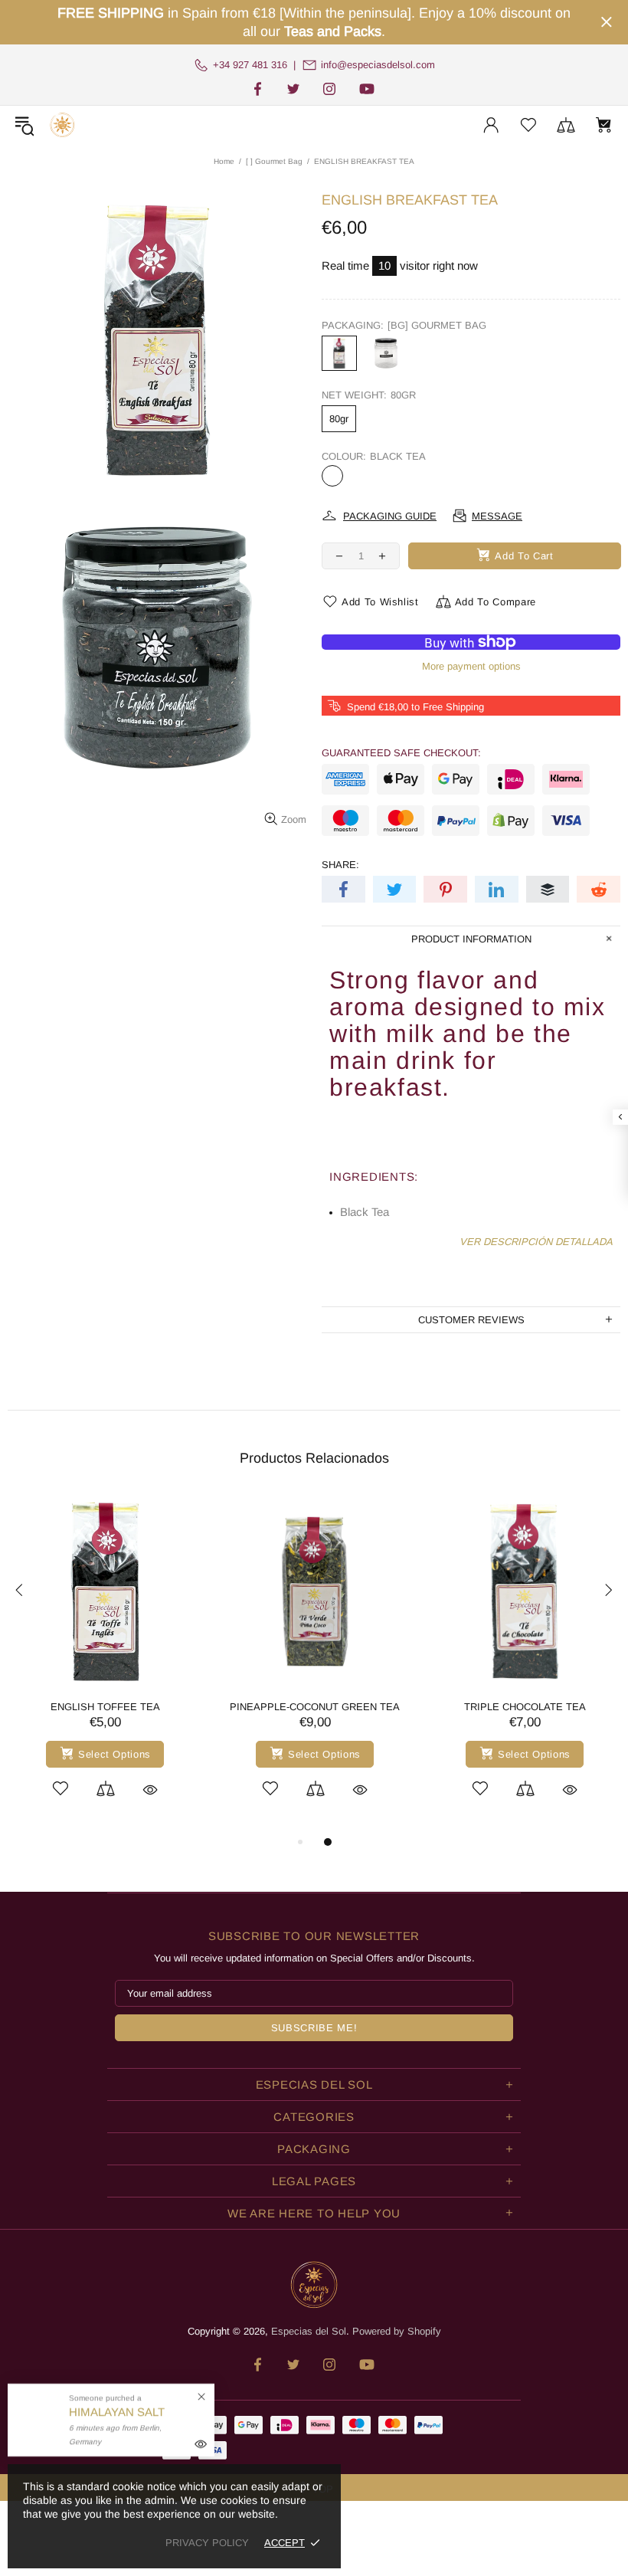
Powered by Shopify (397, 2331)
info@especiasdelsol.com (378, 65)
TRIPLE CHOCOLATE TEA (525, 1707)
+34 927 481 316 (250, 65)
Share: (340, 865)
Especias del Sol (62, 125)
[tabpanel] (105, 1663)
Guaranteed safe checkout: (401, 753)
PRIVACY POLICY (207, 2543)
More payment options (471, 666)
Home (224, 161)
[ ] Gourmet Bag (274, 161)
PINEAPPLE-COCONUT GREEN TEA (315, 1707)
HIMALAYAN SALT (117, 2412)
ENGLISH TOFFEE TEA (105, 1707)
